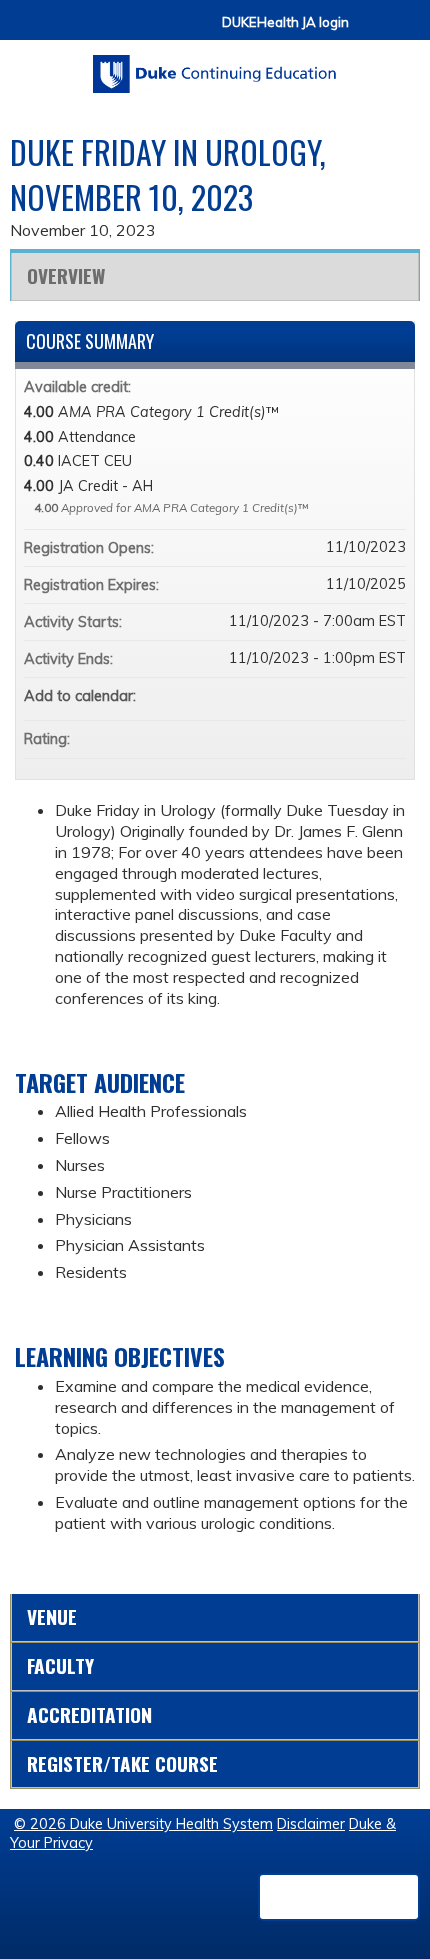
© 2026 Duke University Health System (143, 1824)
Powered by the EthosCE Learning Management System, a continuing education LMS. (339, 1897)
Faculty (60, 1665)
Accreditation (89, 1714)
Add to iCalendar (364, 695)
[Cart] (372, 31)
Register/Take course (122, 1763)
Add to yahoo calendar (338, 696)
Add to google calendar (312, 696)
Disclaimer (311, 1824)
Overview (66, 275)
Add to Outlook (390, 696)
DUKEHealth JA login (285, 22)
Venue (52, 1616)
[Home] (215, 67)
